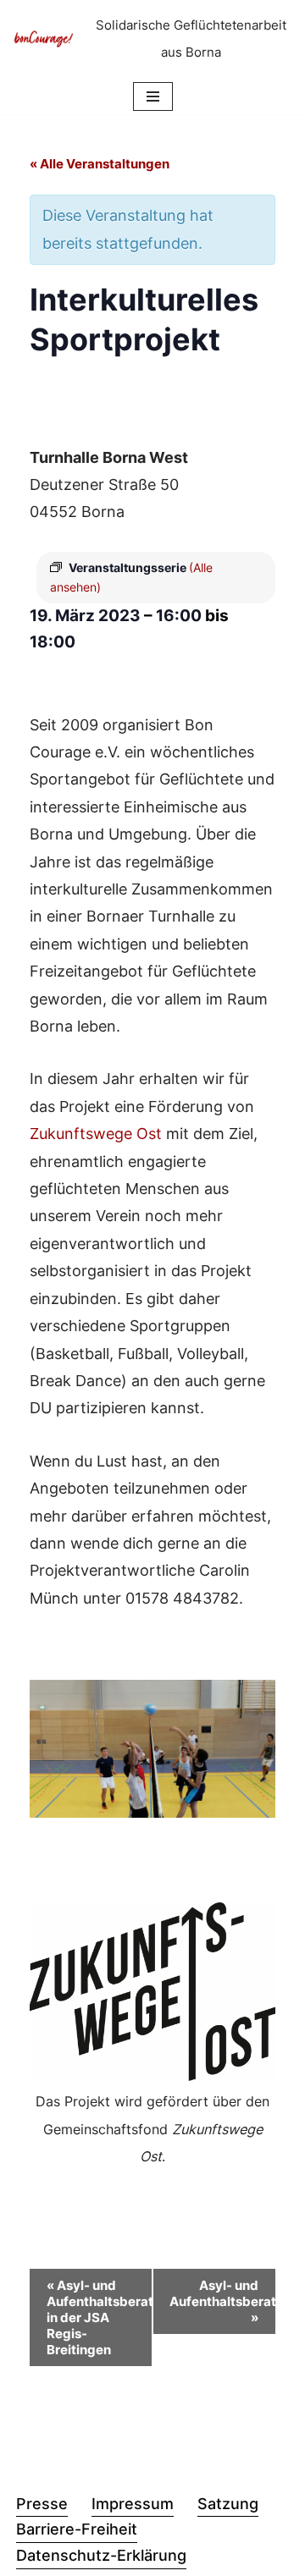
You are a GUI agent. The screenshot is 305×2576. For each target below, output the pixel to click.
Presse (42, 2504)
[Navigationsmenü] (153, 96)
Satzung (228, 2504)
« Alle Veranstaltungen (100, 164)
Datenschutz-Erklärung (101, 2555)
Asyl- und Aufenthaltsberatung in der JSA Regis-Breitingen (100, 2317)
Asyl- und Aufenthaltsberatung (222, 2301)
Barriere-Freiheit (77, 2529)
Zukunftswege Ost (96, 1134)
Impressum (133, 2504)
